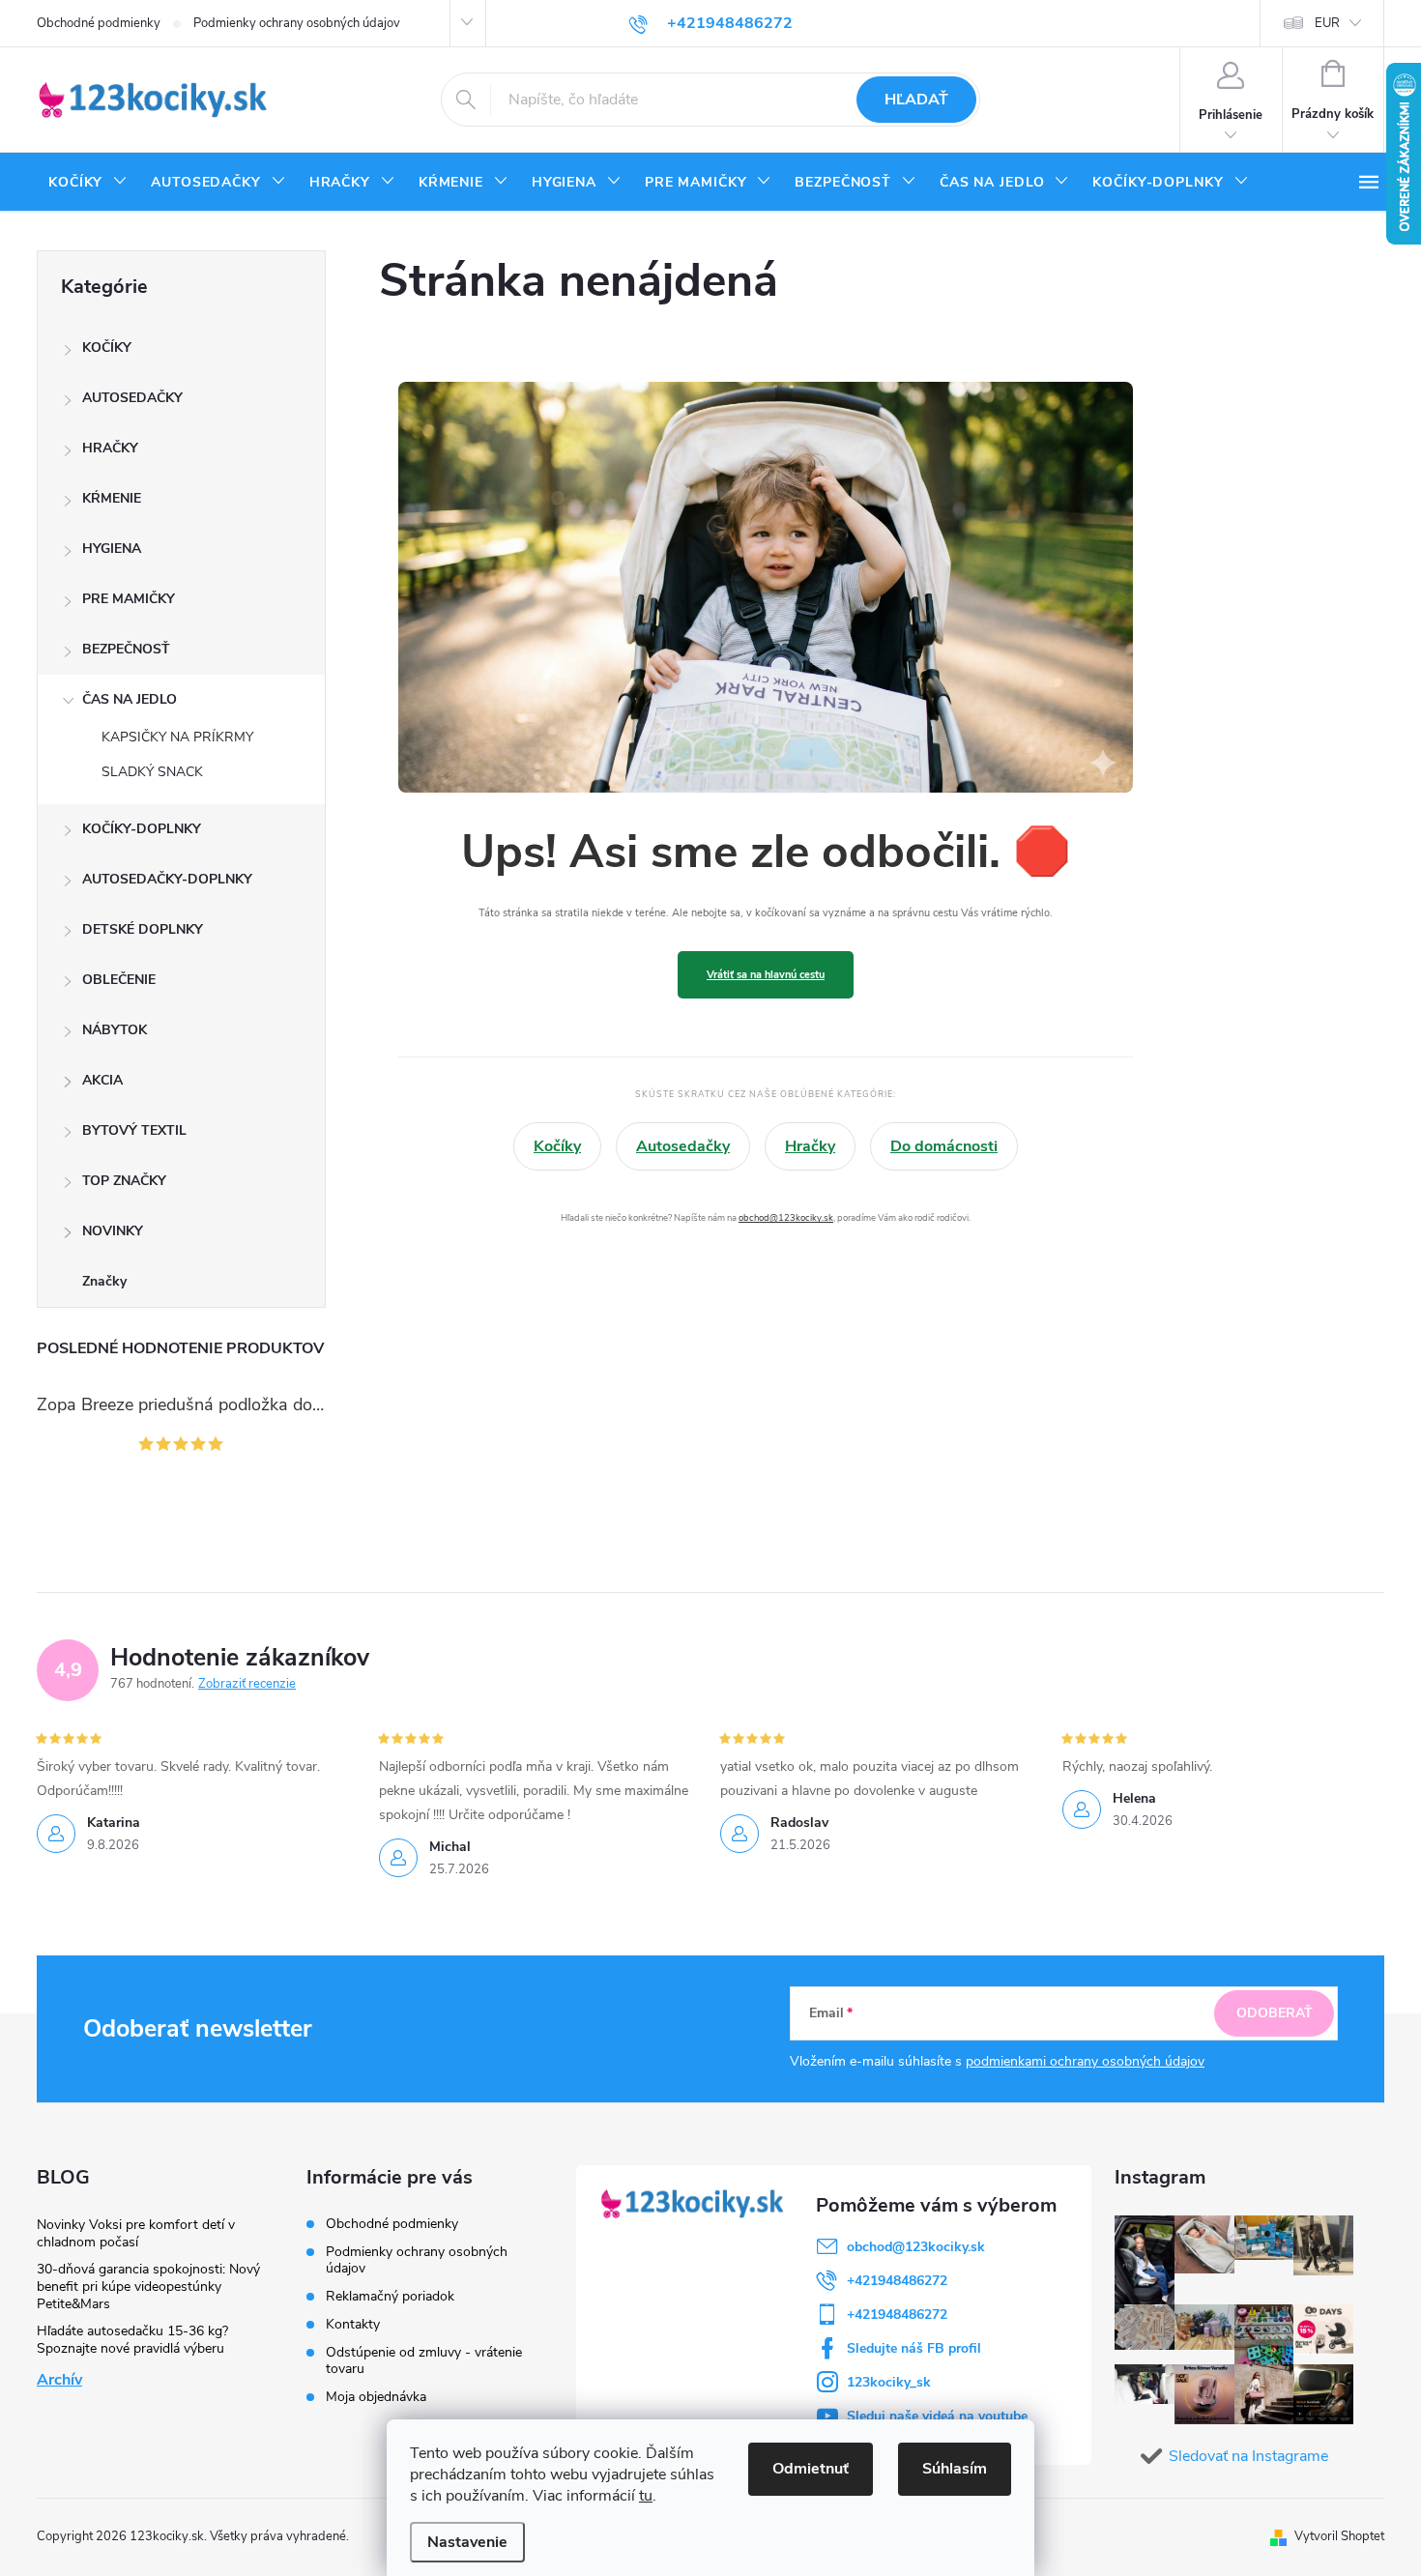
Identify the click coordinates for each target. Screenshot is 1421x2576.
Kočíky (557, 1146)
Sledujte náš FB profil (914, 2348)
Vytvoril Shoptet (1339, 2536)
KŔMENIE (112, 498)
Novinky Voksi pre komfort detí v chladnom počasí (136, 2233)
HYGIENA (112, 549)
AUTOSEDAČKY (132, 398)
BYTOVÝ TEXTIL (134, 1130)
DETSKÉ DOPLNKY (143, 929)
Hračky (810, 1146)
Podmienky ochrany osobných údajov (297, 23)
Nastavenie (467, 2542)
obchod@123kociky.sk (786, 1217)
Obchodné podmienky (99, 23)
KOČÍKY (107, 347)
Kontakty (353, 2324)
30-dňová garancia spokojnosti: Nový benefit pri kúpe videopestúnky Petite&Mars (148, 2287)
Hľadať (916, 100)
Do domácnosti (944, 1146)
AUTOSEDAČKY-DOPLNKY (167, 879)
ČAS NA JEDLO (130, 699)
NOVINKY (113, 1231)
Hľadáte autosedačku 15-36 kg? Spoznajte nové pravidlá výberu (132, 2340)
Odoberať (1275, 2013)
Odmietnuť (811, 2469)
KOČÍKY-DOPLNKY (142, 829)
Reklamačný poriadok (390, 2296)
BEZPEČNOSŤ (126, 649)
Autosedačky (683, 1146)
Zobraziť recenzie (247, 1684)
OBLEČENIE (119, 980)
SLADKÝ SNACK (152, 772)
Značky (104, 1281)
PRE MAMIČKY (129, 599)
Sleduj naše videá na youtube (937, 2416)
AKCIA (102, 1080)
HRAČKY (110, 448)
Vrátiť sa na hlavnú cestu (766, 975)
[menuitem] (88, 183)
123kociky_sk (889, 2382)
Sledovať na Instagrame (1248, 2456)
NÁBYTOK (115, 1030)
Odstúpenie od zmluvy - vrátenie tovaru (424, 2360)
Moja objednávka (376, 2397)
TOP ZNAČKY (124, 1181)
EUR (1327, 23)
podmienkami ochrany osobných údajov (1085, 2061)
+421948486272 (897, 2281)
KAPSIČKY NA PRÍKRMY (177, 737)
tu (646, 2496)
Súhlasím (955, 2469)
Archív (59, 2380)
